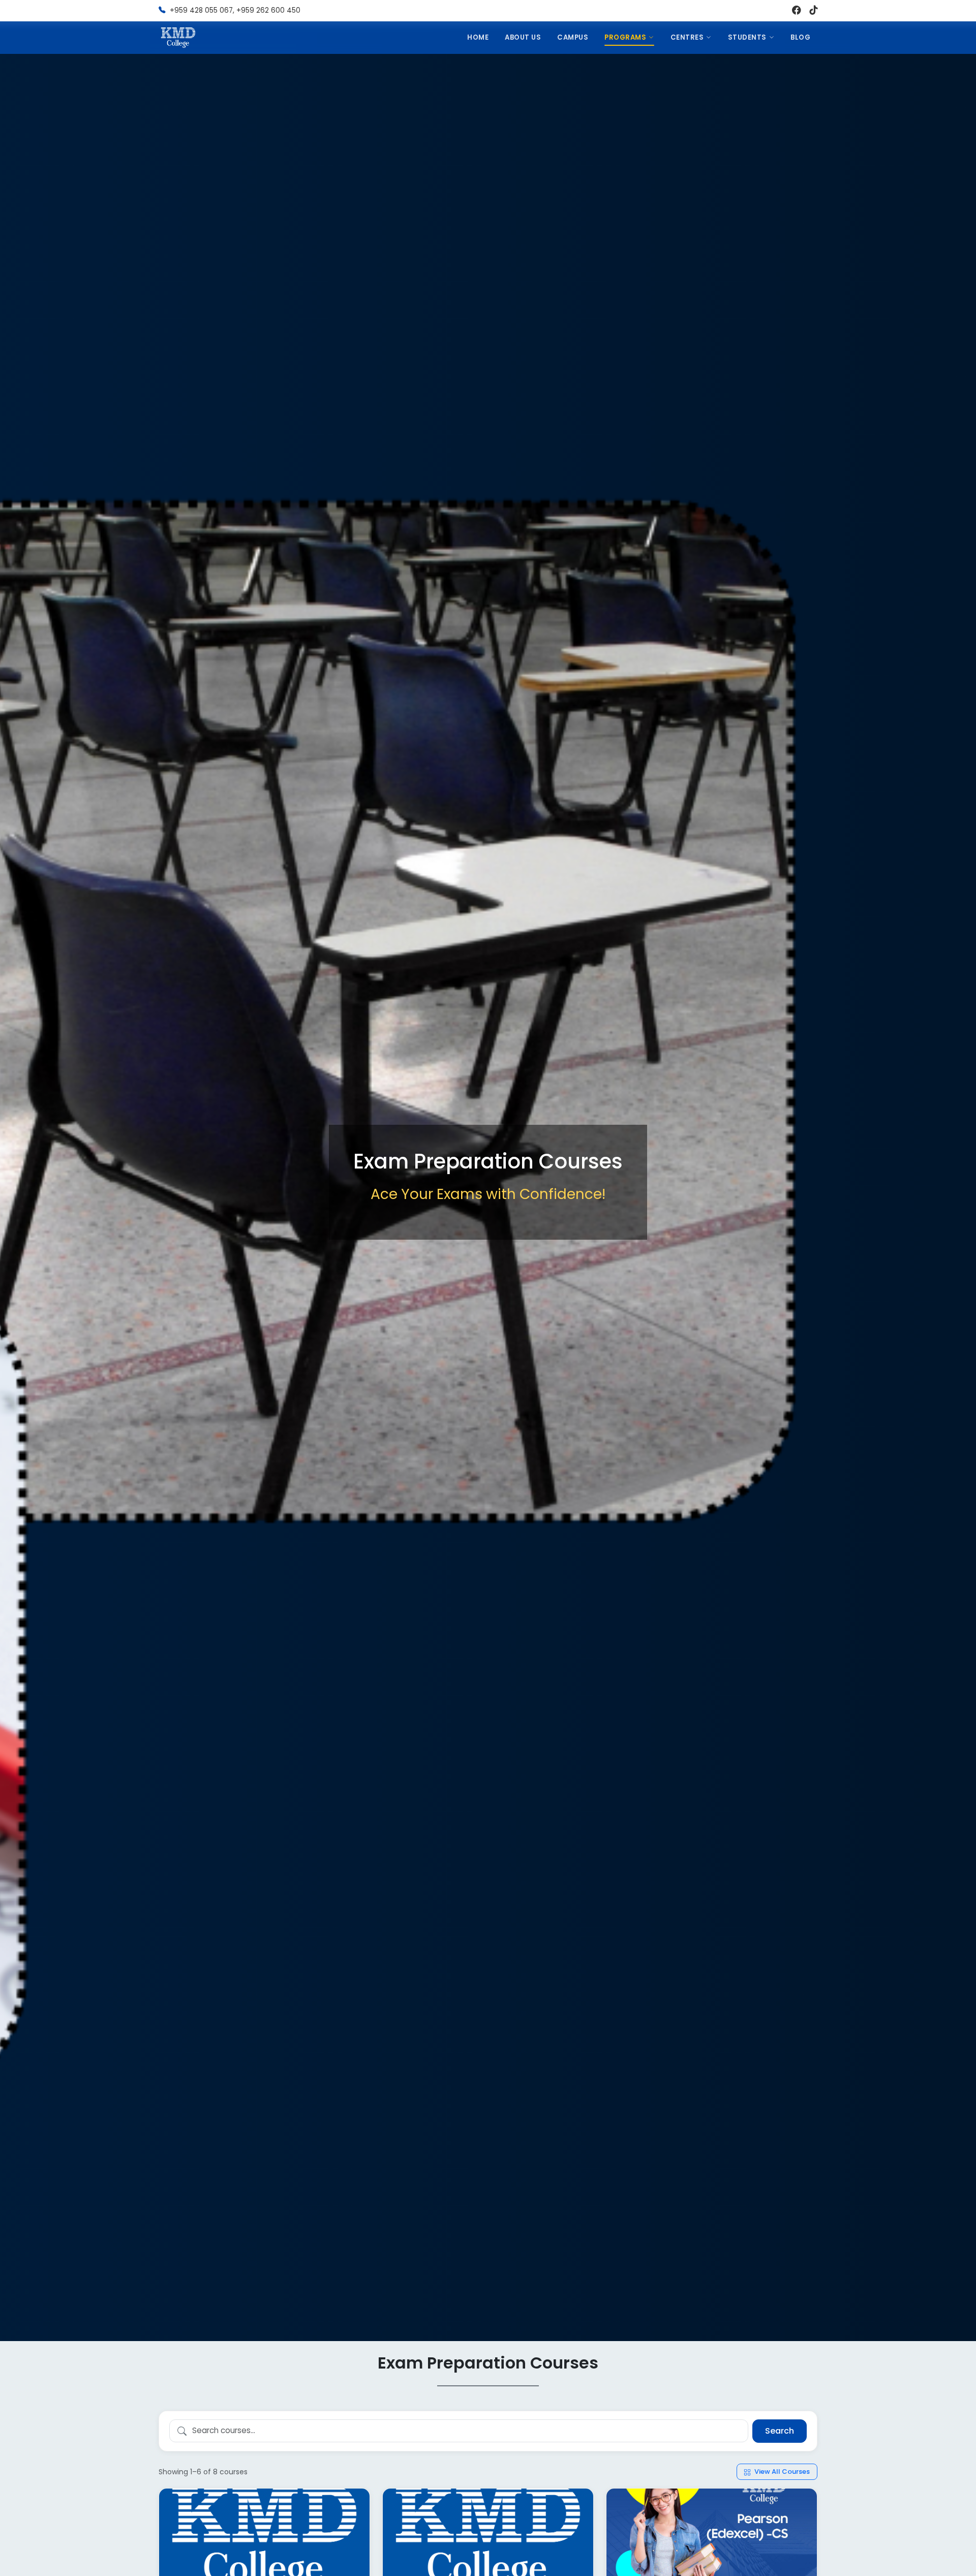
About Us (523, 37)
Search (780, 2431)
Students (747, 37)
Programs (625, 37)
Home (478, 37)
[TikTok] (813, 11)
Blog (800, 37)
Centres (687, 37)
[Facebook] (797, 11)
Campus (573, 37)
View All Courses (781, 2472)
